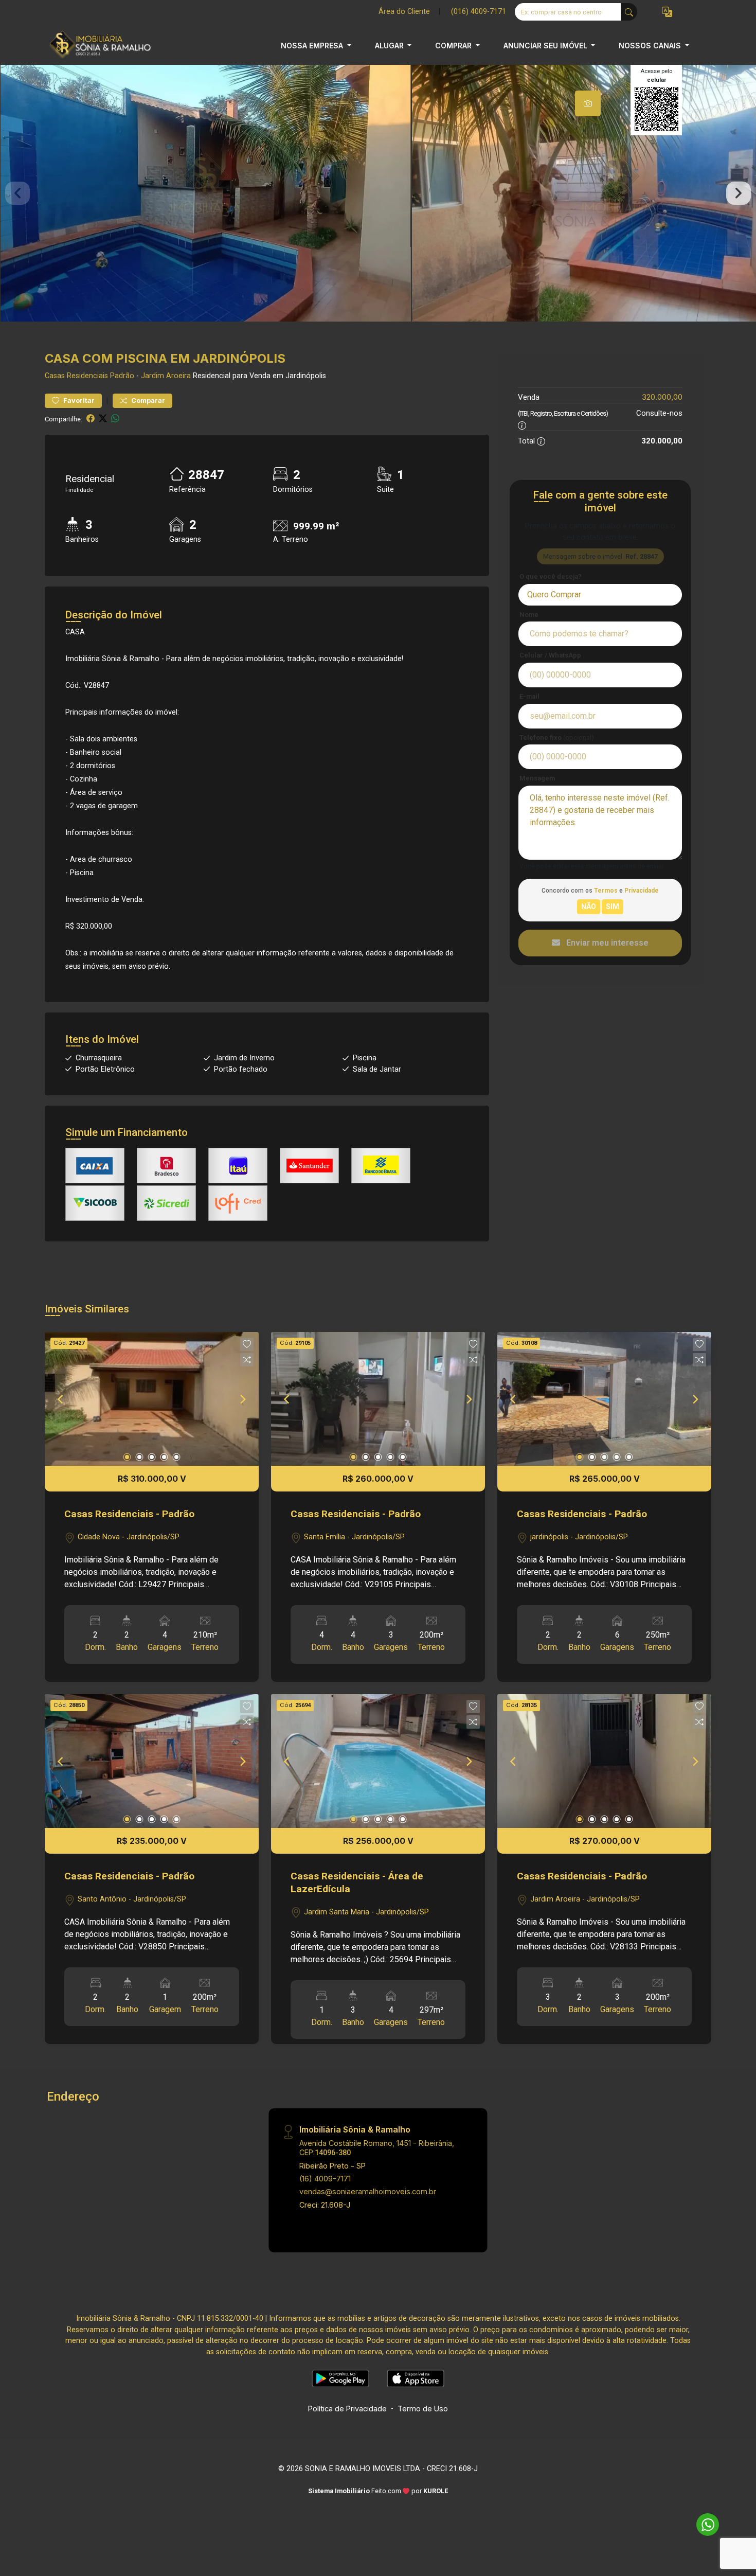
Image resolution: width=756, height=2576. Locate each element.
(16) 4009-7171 (325, 2179)
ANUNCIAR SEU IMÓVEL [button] (546, 46)
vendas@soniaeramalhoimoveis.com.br (368, 2191)
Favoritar (78, 401)
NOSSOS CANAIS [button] (651, 46)
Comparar (147, 401)
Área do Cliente (404, 12)
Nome (529, 615)
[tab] (588, 103)
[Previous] (61, 1399)
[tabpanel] (378, 193)
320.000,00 (662, 397)
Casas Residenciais (76, 376)
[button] (667, 12)
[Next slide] (739, 193)
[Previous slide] (17, 193)
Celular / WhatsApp (550, 655)
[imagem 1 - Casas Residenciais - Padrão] (152, 1399)
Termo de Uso (423, 2409)
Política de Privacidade (347, 2409)
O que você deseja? (551, 576)
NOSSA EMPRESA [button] (313, 46)
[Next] (242, 1399)
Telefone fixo (557, 738)
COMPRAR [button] (454, 46)
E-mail (529, 696)
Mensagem (537, 778)
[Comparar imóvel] (247, 1360)
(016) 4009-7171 (479, 12)
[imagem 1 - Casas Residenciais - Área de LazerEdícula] (378, 1761)
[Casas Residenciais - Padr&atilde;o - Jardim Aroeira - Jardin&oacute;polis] (96, 46)
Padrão (122, 376)
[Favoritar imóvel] (247, 1344)
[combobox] (600, 595)
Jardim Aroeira (166, 376)
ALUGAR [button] (390, 46)
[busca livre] (629, 12)
